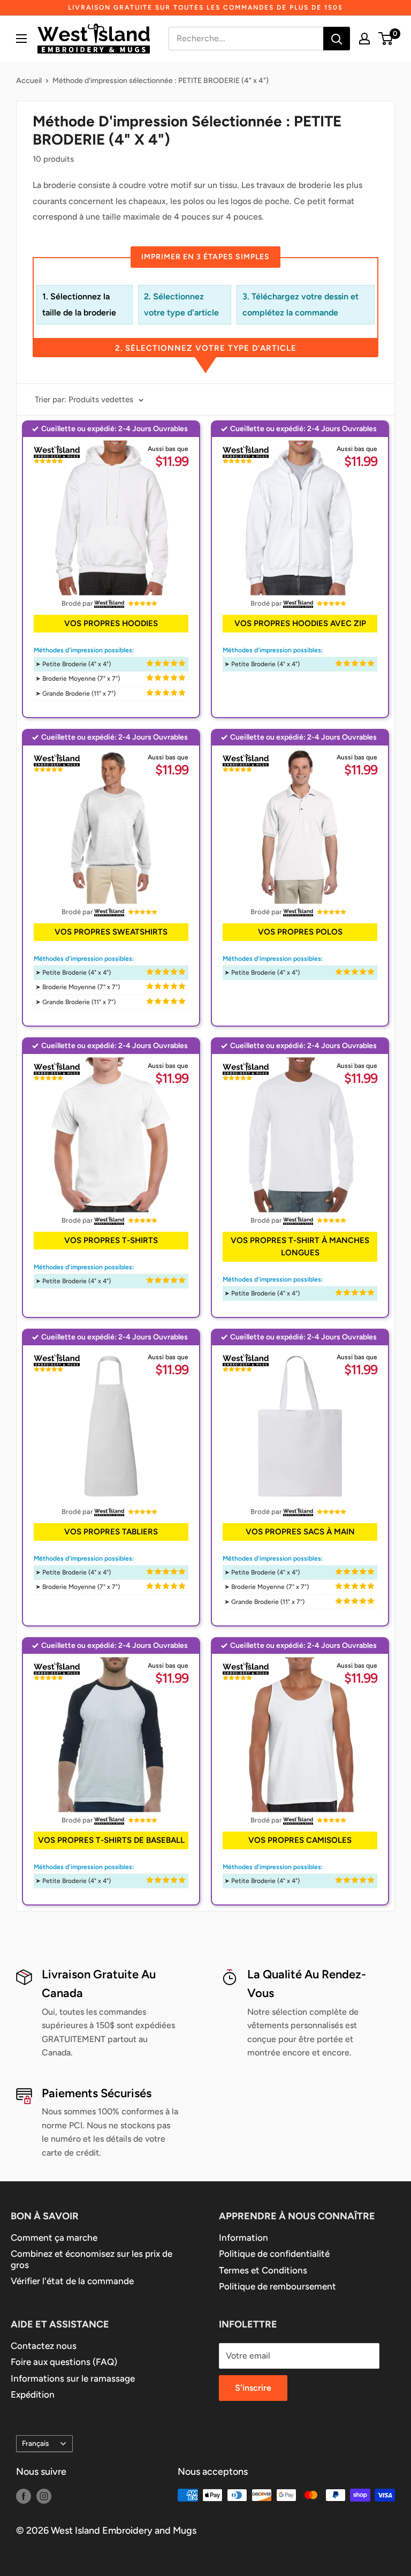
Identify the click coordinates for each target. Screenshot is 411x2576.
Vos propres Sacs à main (300, 1532)
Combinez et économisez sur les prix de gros (92, 2259)
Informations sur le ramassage (73, 2378)
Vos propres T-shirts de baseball (111, 1840)
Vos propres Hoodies (111, 623)
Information (243, 2238)
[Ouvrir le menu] (21, 39)
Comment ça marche (54, 2238)
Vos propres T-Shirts (111, 1240)
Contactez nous (44, 2346)
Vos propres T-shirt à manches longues (300, 1246)
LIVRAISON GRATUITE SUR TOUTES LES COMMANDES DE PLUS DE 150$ (205, 7)
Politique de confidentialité (274, 2254)
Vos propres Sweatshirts (111, 932)
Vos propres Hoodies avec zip (300, 623)
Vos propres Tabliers (111, 1532)
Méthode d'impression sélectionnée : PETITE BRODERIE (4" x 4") (161, 81)
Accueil (29, 81)
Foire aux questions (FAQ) (64, 2362)
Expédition (33, 2394)
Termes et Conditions (263, 2270)
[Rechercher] (337, 39)
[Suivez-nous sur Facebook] (24, 2496)
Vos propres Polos (300, 932)
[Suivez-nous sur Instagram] (44, 2496)
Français (35, 2443)
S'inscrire (253, 2388)
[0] (386, 39)
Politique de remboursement (277, 2286)
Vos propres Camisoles (300, 1840)
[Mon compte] (364, 39)
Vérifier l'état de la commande (72, 2281)
